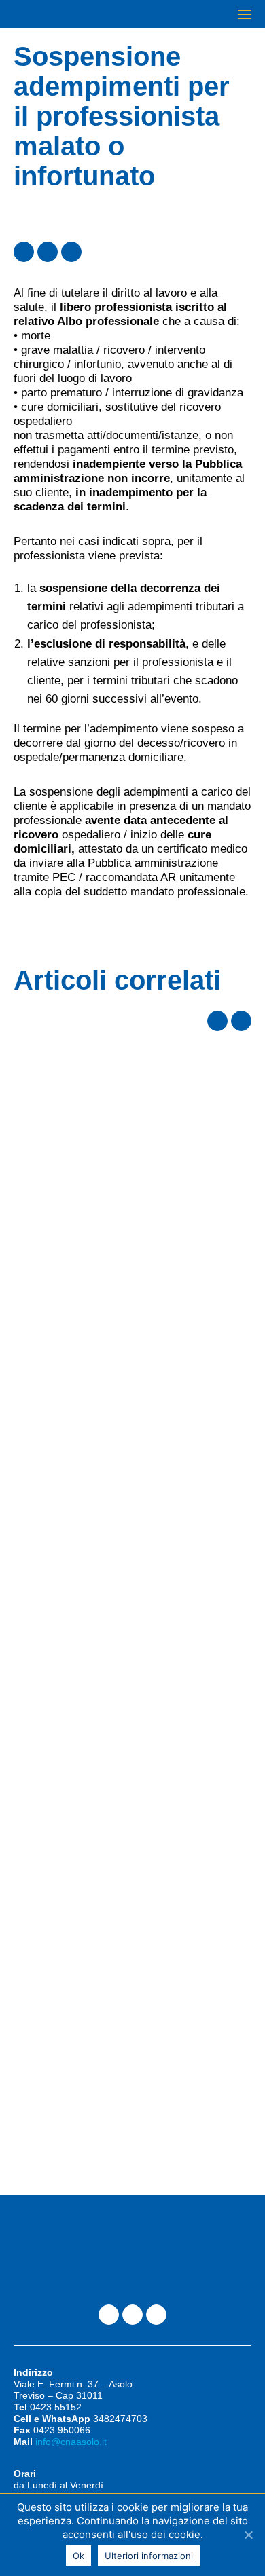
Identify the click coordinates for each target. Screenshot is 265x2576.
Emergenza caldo (81, 1644)
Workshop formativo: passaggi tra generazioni (109, 1932)
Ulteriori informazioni (149, 2556)
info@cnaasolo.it (71, 2442)
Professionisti (54, 1055)
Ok (78, 2556)
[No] (248, 2535)
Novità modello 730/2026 (108, 1088)
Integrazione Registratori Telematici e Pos (110, 1376)
